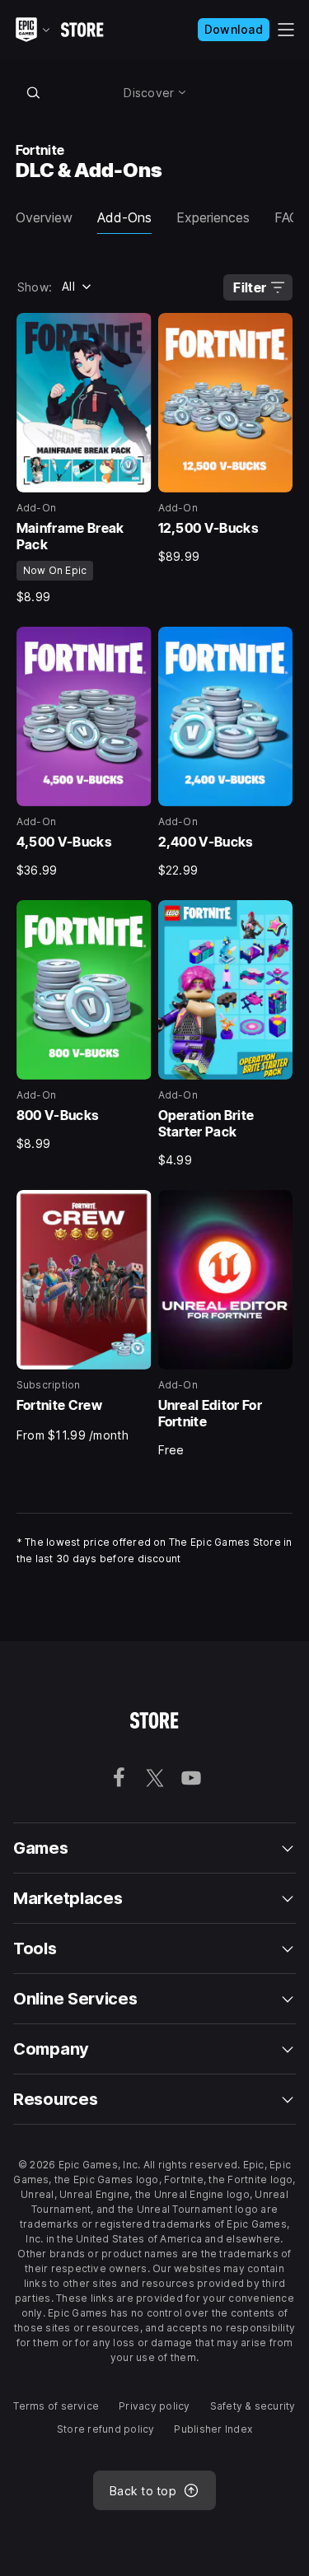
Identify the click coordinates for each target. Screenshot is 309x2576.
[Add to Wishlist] (133, 331)
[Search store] (34, 92)
